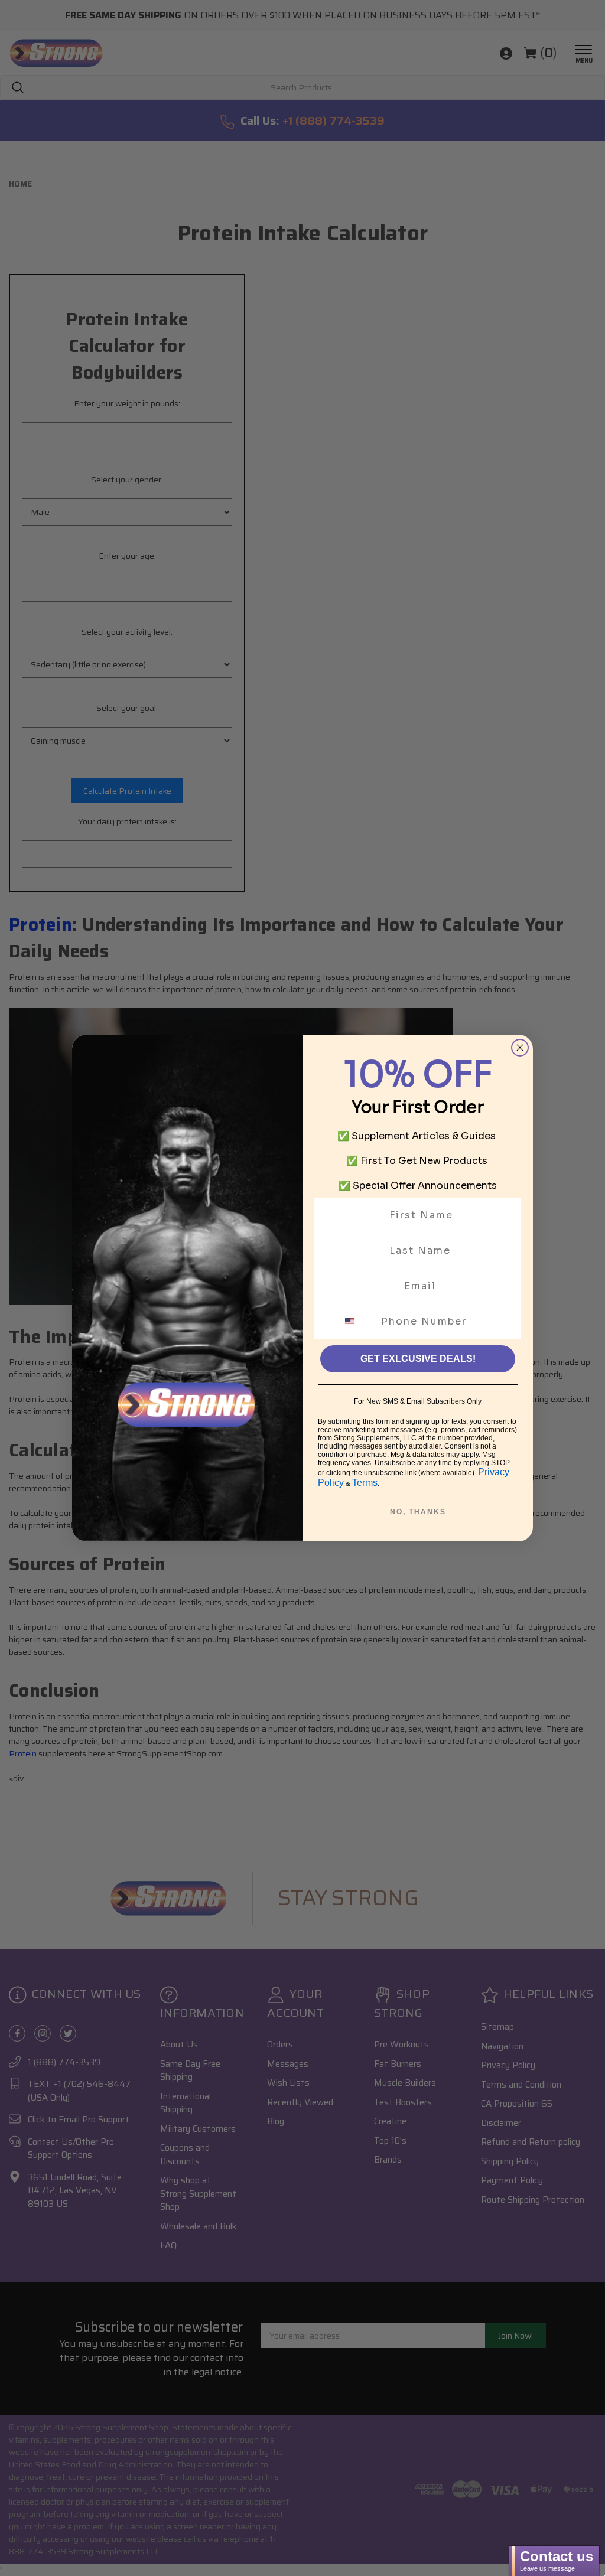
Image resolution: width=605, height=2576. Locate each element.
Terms (365, 1483)
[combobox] (357, 1322)
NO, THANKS (418, 1512)
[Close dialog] (520, 1048)
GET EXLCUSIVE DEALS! (418, 1359)
